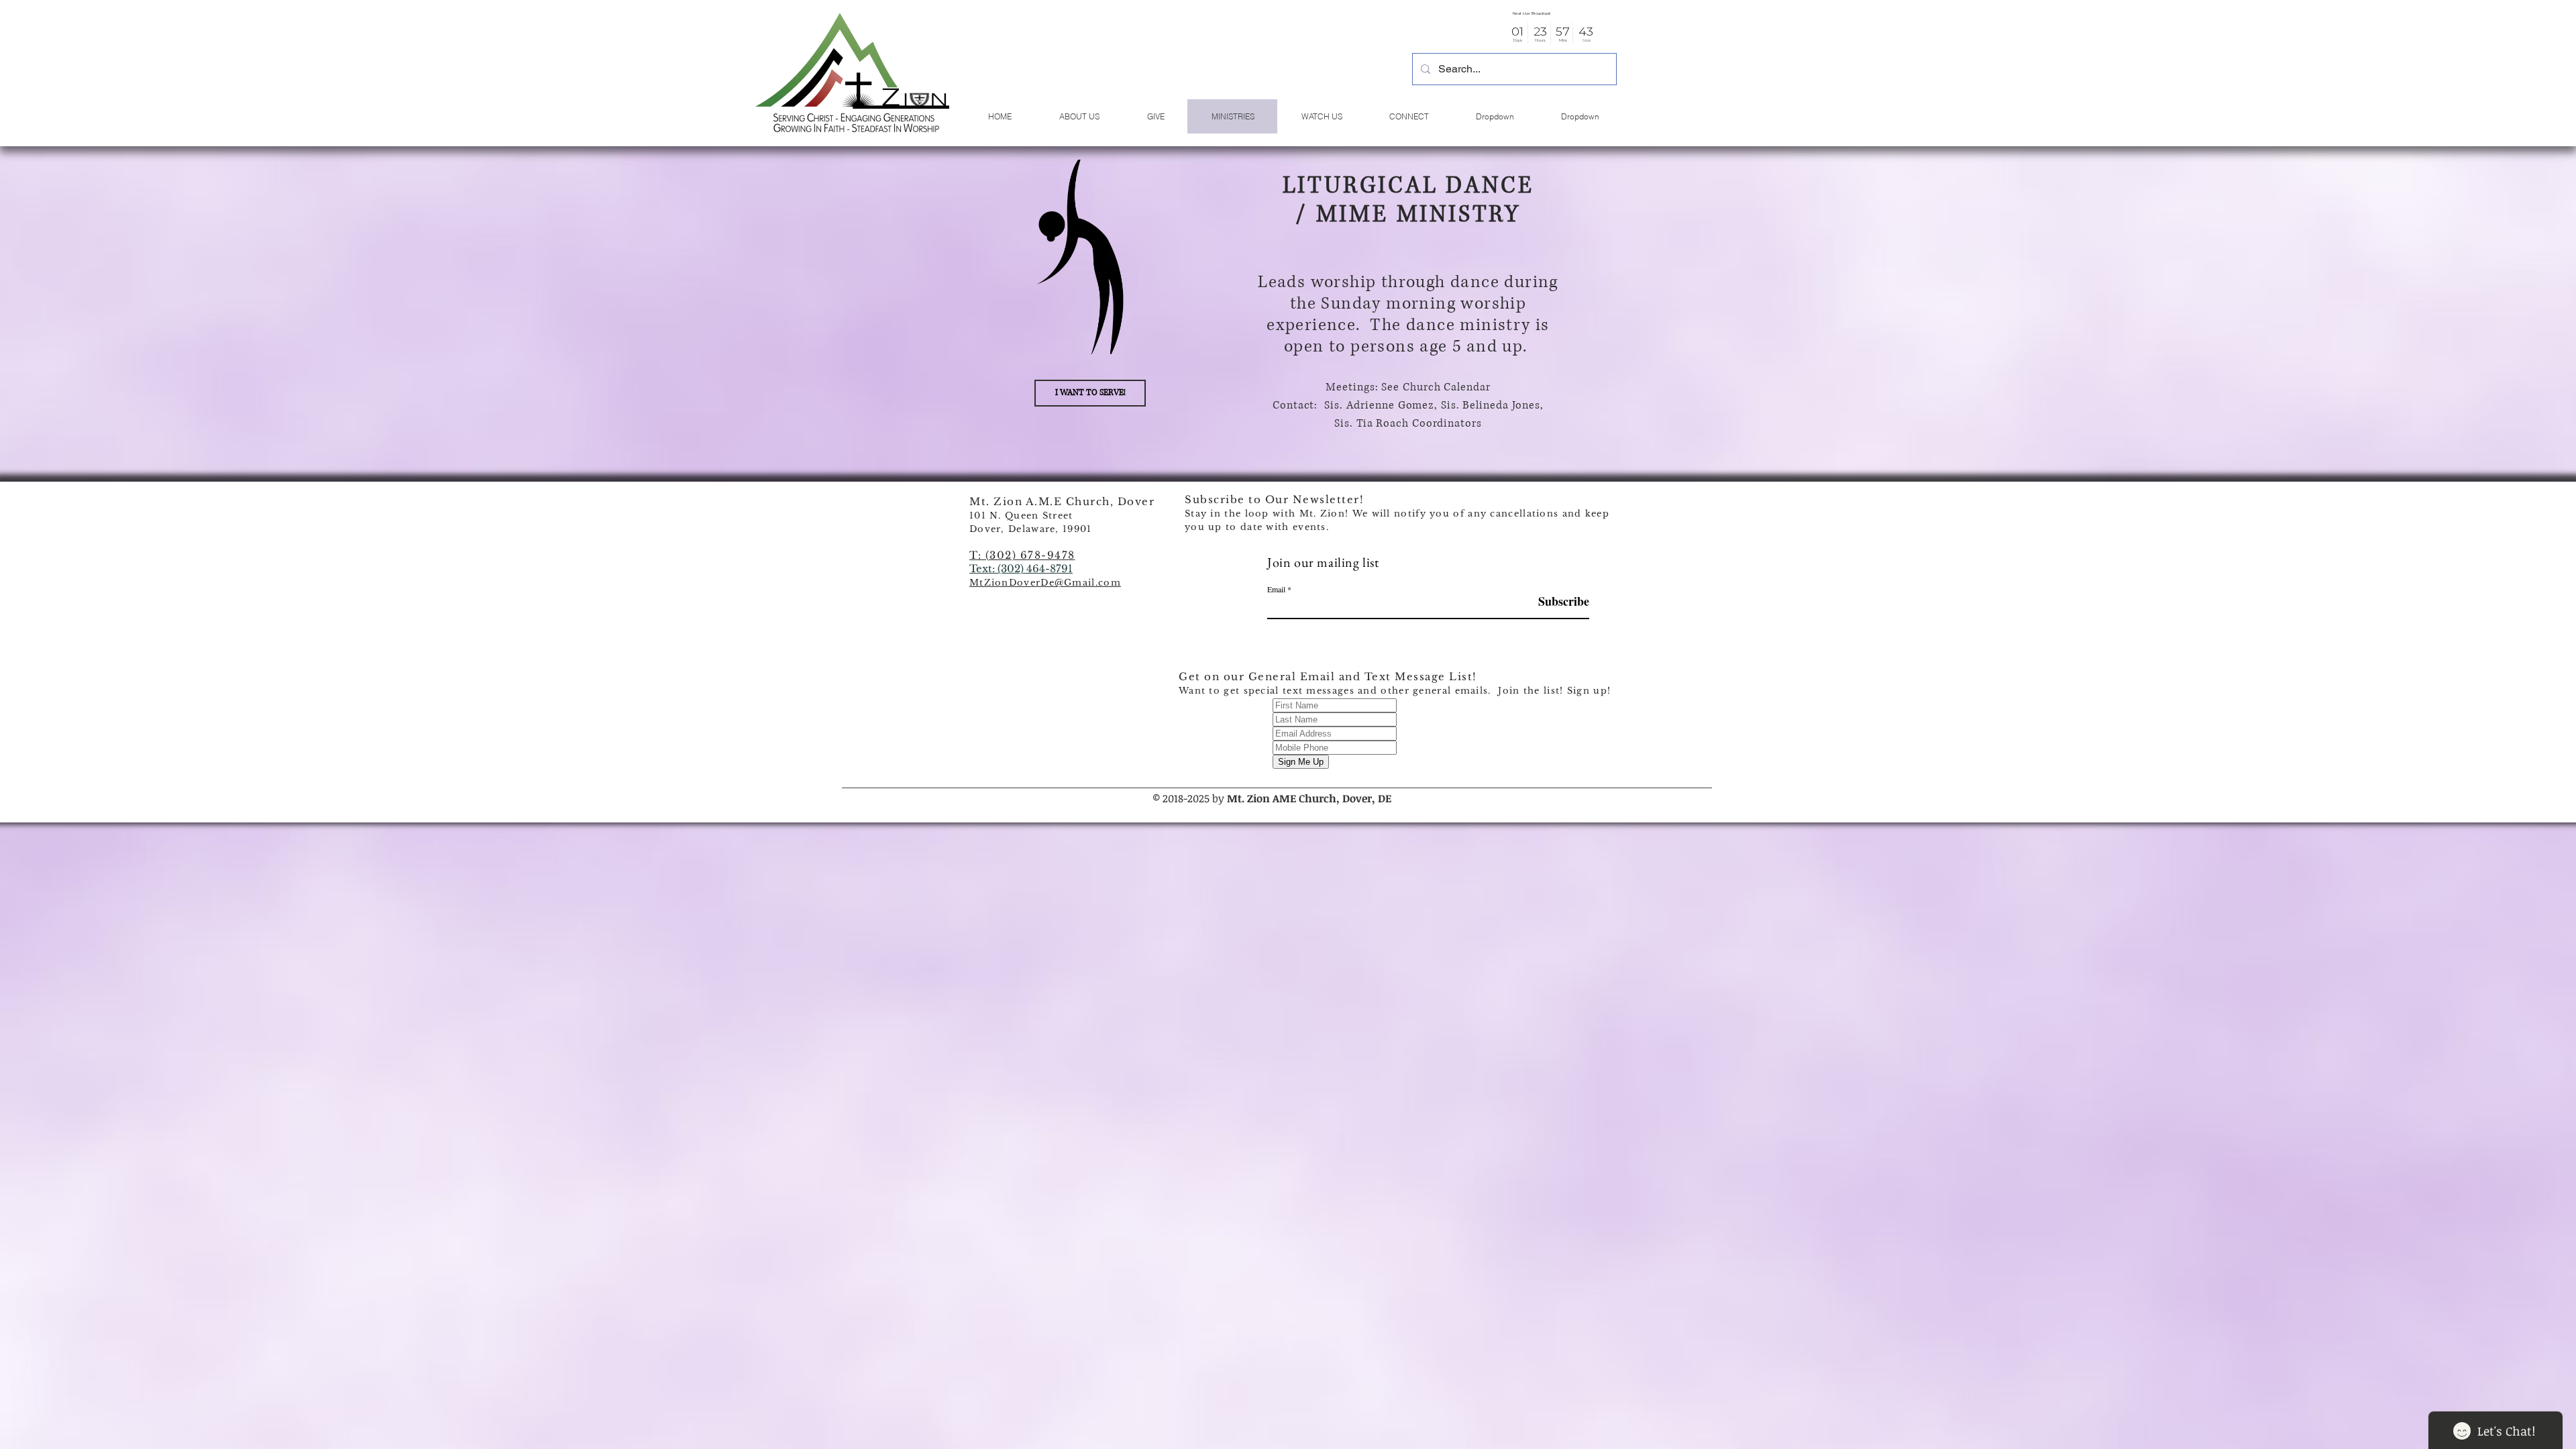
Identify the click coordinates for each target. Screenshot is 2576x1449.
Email (1276, 589)
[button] (852, 73)
